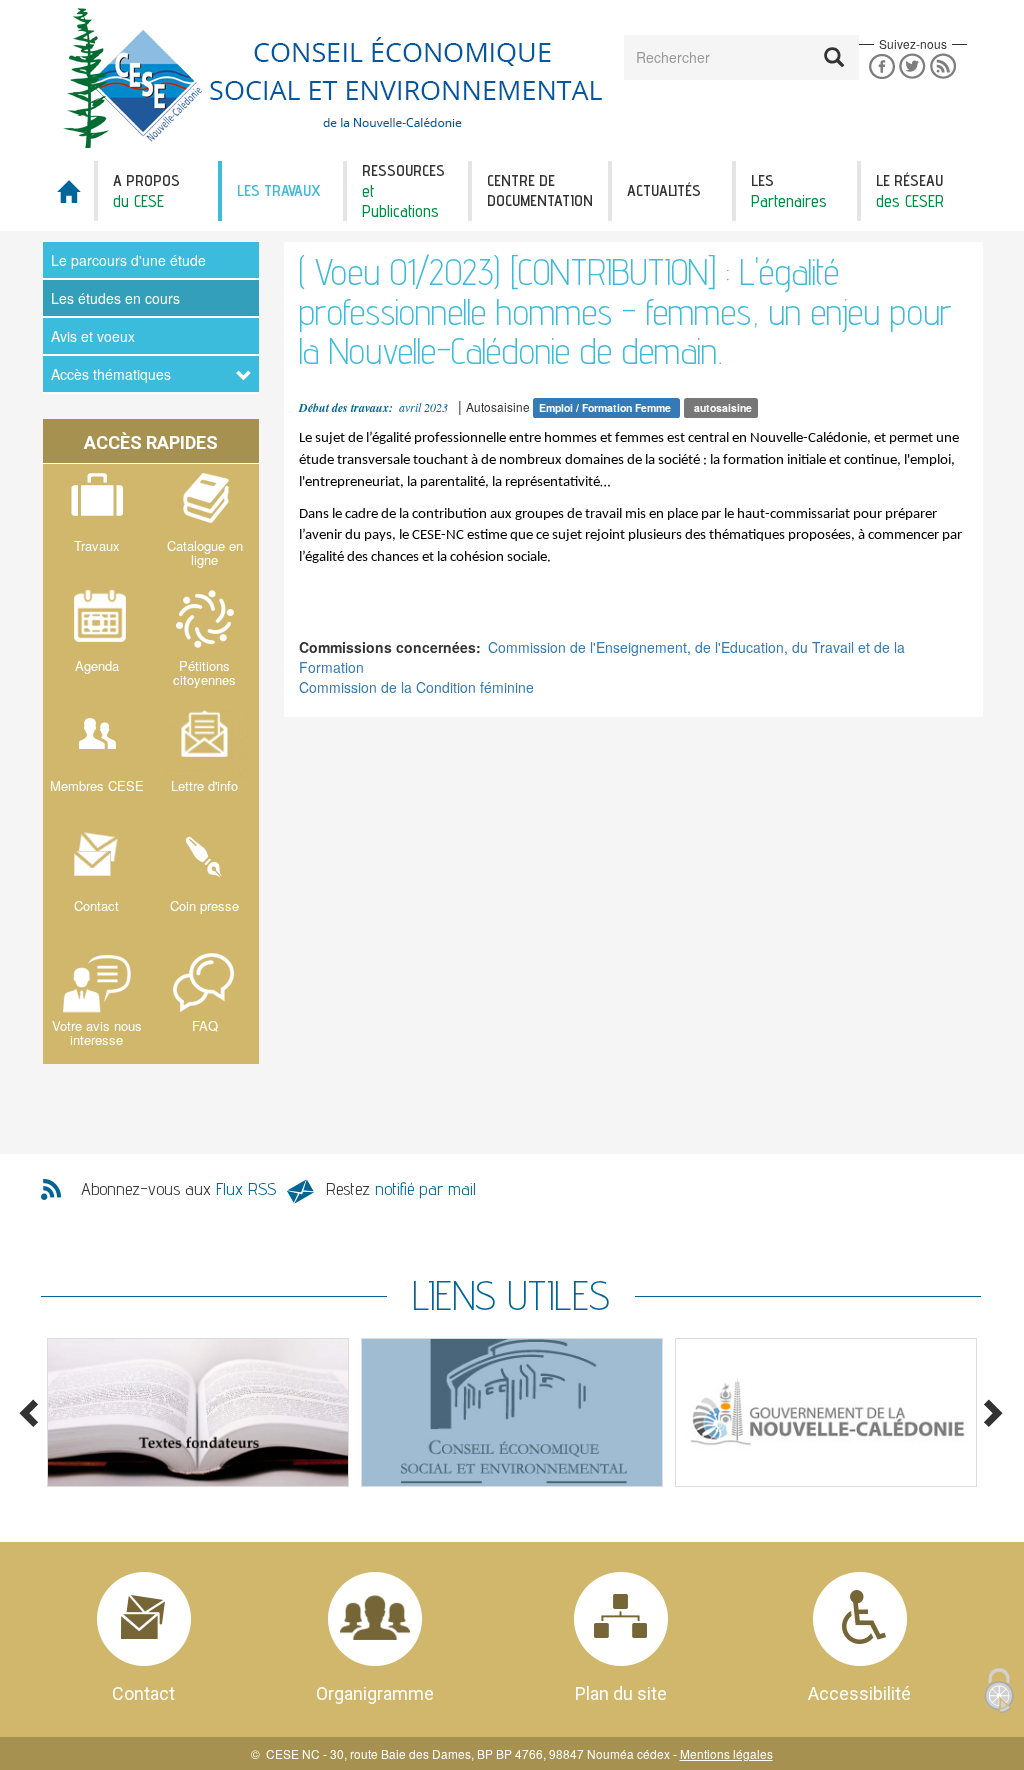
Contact (143, 1693)
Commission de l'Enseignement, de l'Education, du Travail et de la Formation (602, 657)
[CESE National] (512, 1412)
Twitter (912, 66)
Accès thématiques (111, 374)
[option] (198, 1412)
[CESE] (336, 78)
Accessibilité (859, 1693)
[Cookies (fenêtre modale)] (999, 1692)
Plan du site (621, 1693)
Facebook (881, 66)
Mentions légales (726, 1753)
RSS (943, 66)
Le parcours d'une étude (128, 260)
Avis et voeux (93, 336)
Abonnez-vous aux (178, 1188)
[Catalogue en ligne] (205, 524)
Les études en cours (115, 298)
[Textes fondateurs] (198, 1412)
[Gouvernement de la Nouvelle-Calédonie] (826, 1412)
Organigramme (375, 1693)
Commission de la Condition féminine (416, 687)
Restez (401, 1188)
